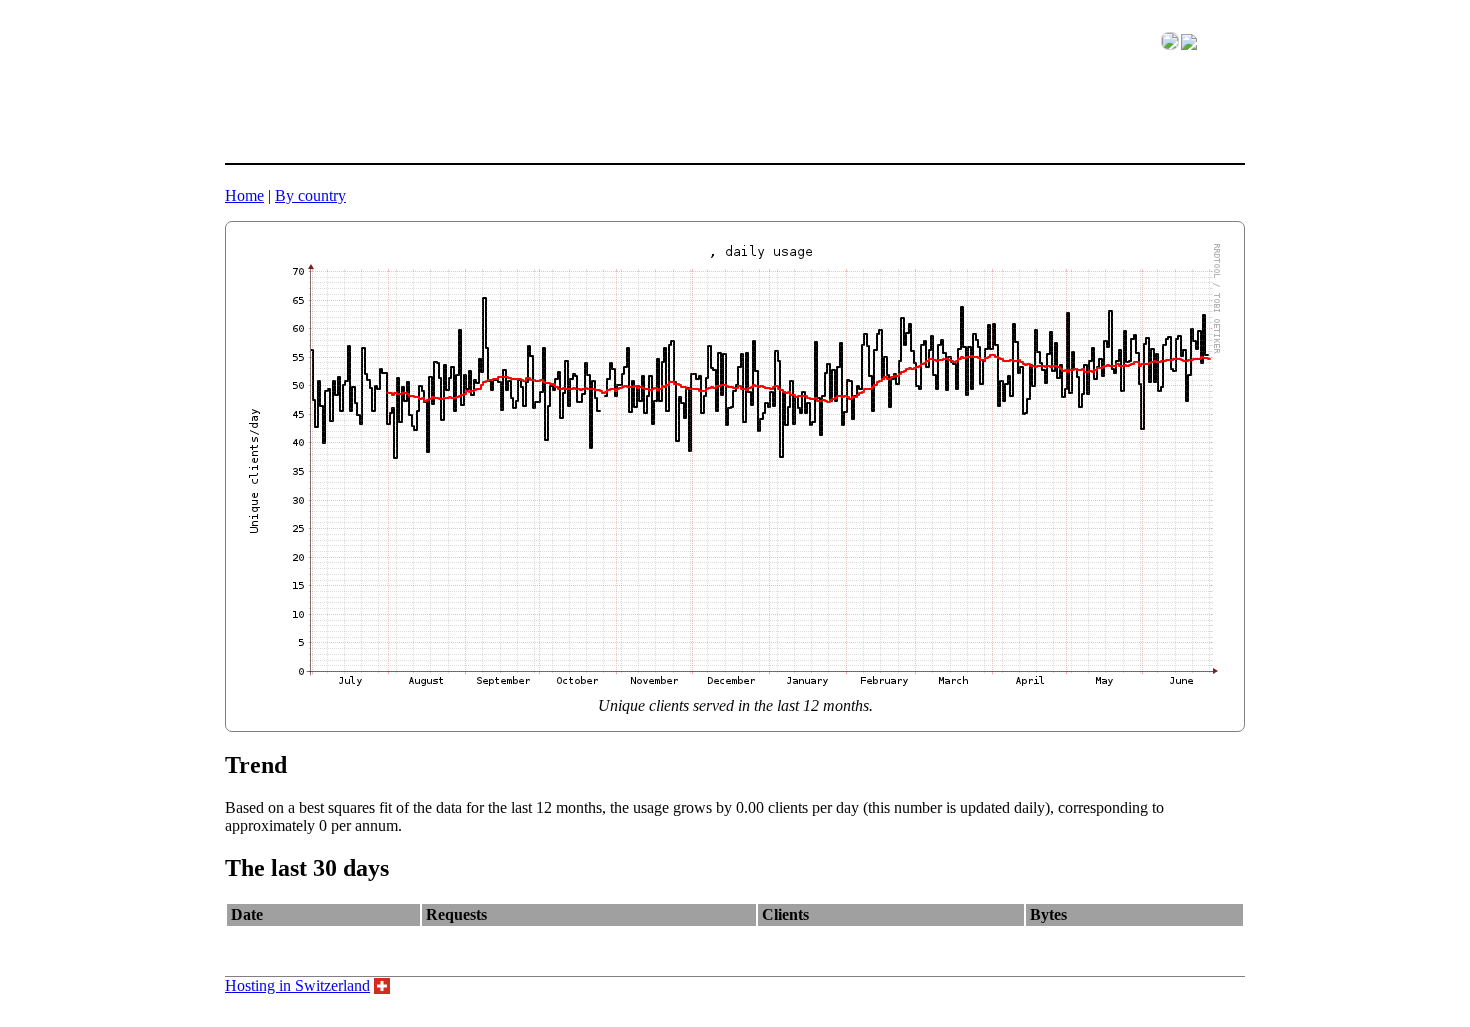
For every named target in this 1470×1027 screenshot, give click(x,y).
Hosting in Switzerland (297, 985)
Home (244, 195)
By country (310, 195)
